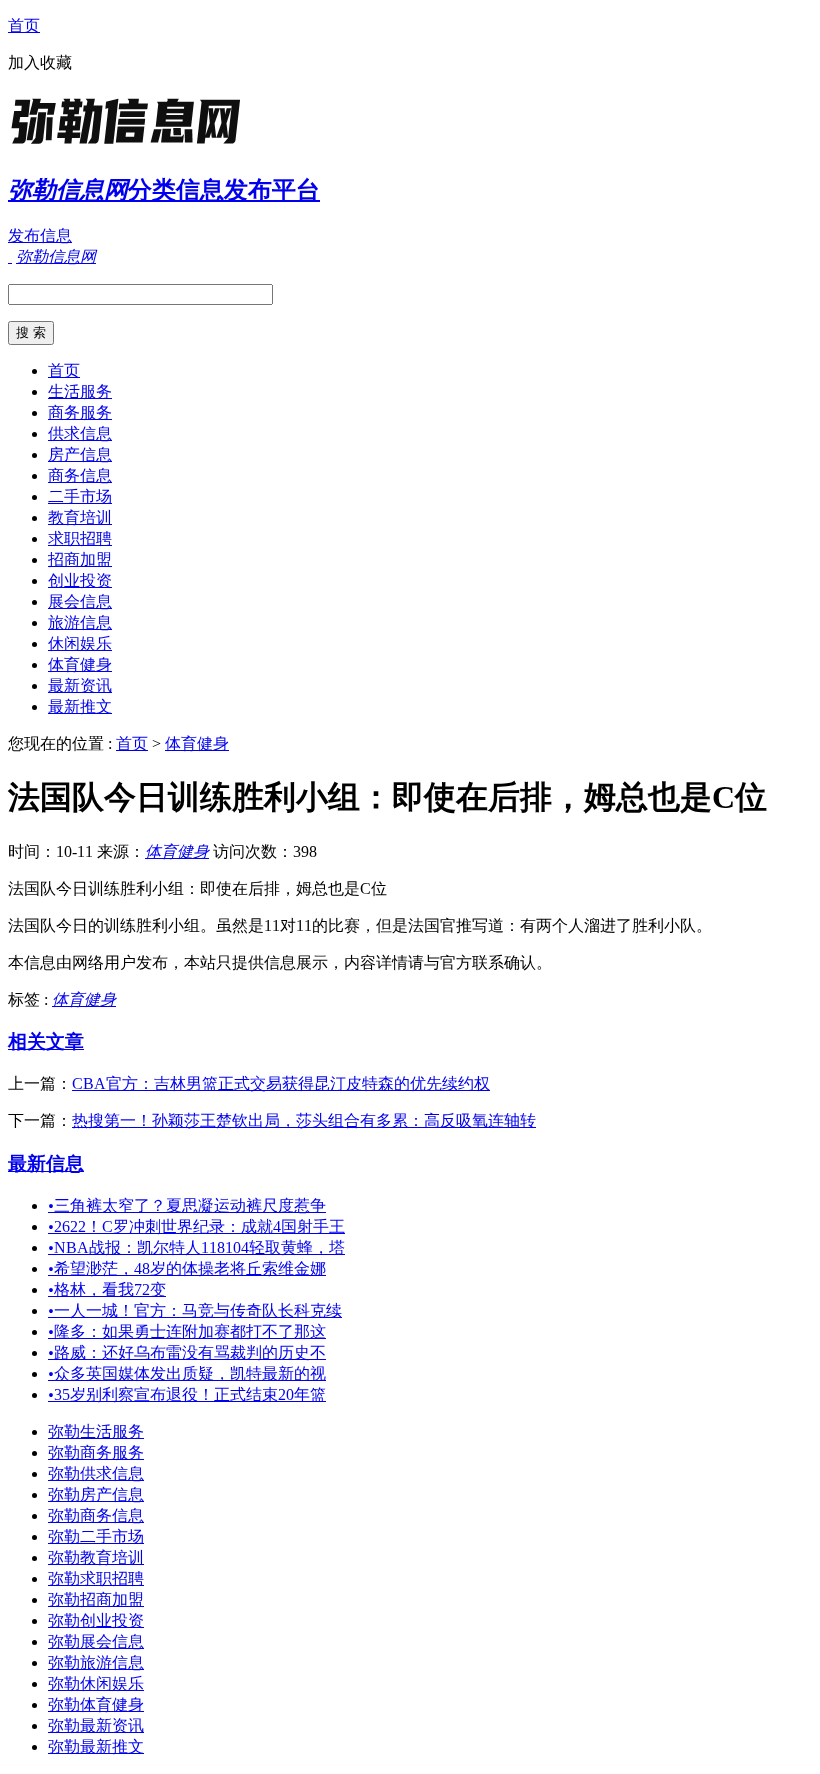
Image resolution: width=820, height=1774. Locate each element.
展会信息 (80, 601)
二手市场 (80, 496)
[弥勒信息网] (133, 144)
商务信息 (80, 475)
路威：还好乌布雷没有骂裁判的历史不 (187, 1352)
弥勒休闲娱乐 (96, 1683)
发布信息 (40, 235)
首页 (24, 25)
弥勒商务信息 (96, 1515)
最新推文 (80, 706)
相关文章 (46, 1041)
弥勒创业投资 (96, 1620)
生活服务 (80, 391)
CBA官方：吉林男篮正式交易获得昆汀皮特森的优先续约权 (281, 1083)
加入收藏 (40, 62)
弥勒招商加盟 (96, 1599)
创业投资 (80, 580)
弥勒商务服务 (96, 1452)
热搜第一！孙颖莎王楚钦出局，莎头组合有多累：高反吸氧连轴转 (304, 1120)
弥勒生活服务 (96, 1431)
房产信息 (80, 454)
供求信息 (80, 433)
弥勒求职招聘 (96, 1578)
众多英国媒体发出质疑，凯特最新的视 (187, 1373)
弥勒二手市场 (96, 1536)
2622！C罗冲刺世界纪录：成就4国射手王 (196, 1226)
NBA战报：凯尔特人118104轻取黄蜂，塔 (196, 1247)
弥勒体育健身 (96, 1704)
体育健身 (80, 664)
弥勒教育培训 (96, 1557)
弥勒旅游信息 (96, 1662)
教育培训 (80, 517)
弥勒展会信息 (96, 1641)
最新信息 (46, 1163)
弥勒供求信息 (96, 1473)
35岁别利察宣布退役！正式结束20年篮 (187, 1394)
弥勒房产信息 (96, 1494)
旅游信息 (80, 622)
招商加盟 (80, 559)
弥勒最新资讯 (96, 1725)
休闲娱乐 (80, 643)
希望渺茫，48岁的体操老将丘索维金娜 (187, 1268)
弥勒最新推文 (96, 1746)
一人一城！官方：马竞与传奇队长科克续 (195, 1310)
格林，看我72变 (107, 1289)
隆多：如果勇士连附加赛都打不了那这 (187, 1331)
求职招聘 (80, 538)
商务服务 (80, 412)
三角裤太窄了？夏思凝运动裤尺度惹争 (187, 1205)
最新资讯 (80, 685)
